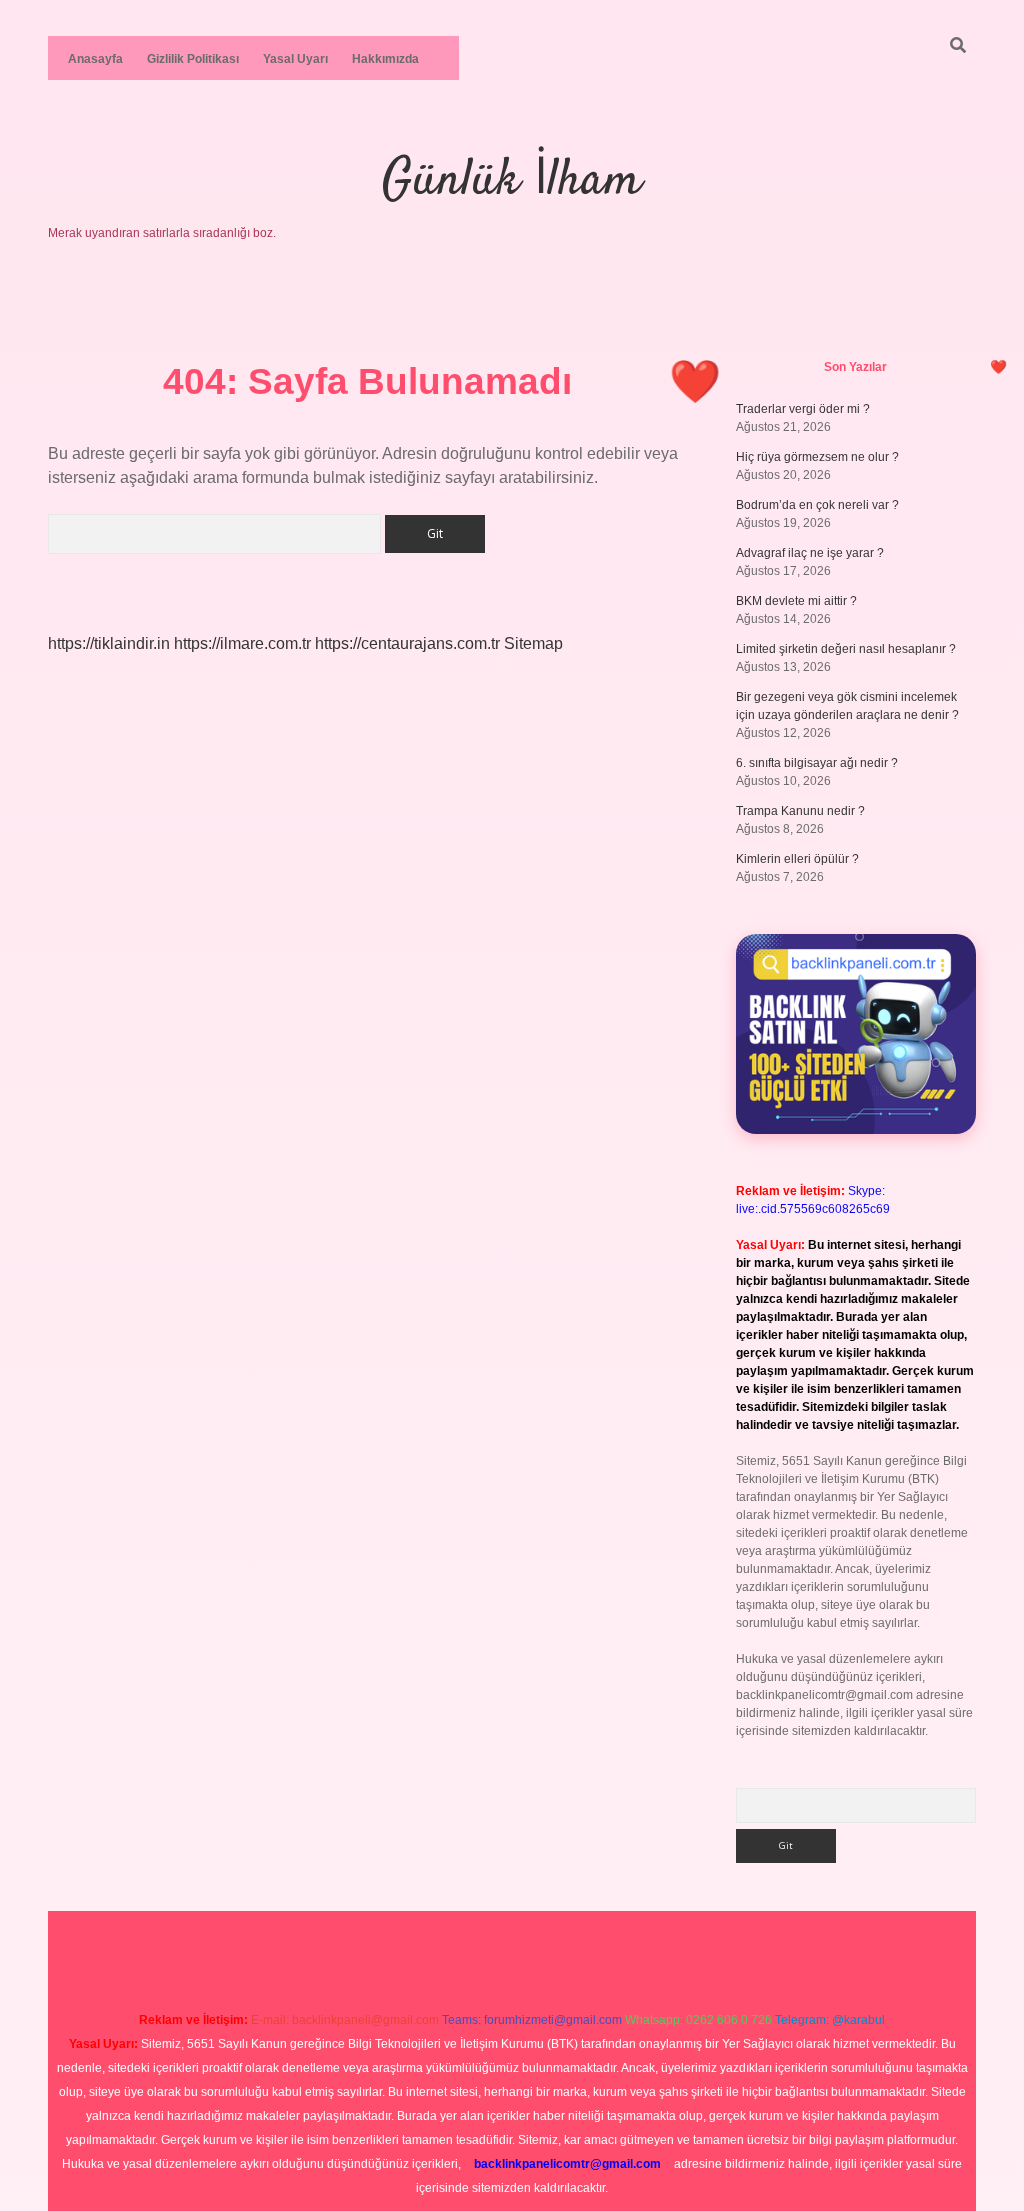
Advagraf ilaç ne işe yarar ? (810, 553)
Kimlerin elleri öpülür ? (797, 859)
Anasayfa (95, 59)
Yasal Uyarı (295, 59)
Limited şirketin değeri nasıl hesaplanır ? (846, 649)
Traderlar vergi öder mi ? (803, 409)
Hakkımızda (385, 59)
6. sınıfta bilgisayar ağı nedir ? (817, 763)
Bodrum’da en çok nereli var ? (817, 505)
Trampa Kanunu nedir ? (800, 811)
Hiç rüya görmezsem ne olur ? (817, 457)
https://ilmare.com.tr (242, 643)
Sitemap (533, 643)
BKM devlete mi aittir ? (796, 601)
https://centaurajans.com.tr (407, 643)
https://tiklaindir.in (109, 643)
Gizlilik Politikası (193, 59)
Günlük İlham (512, 181)
